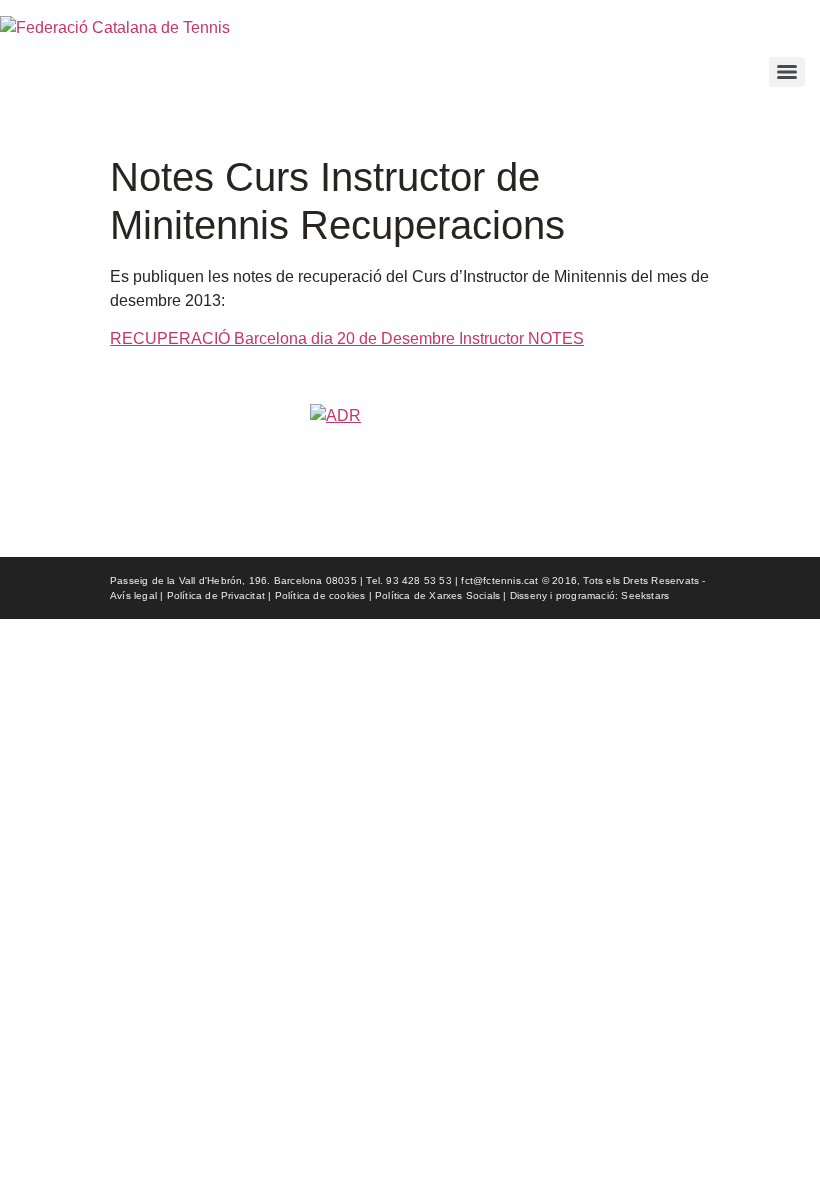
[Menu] (787, 72)
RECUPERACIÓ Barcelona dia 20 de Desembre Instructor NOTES (347, 338)
